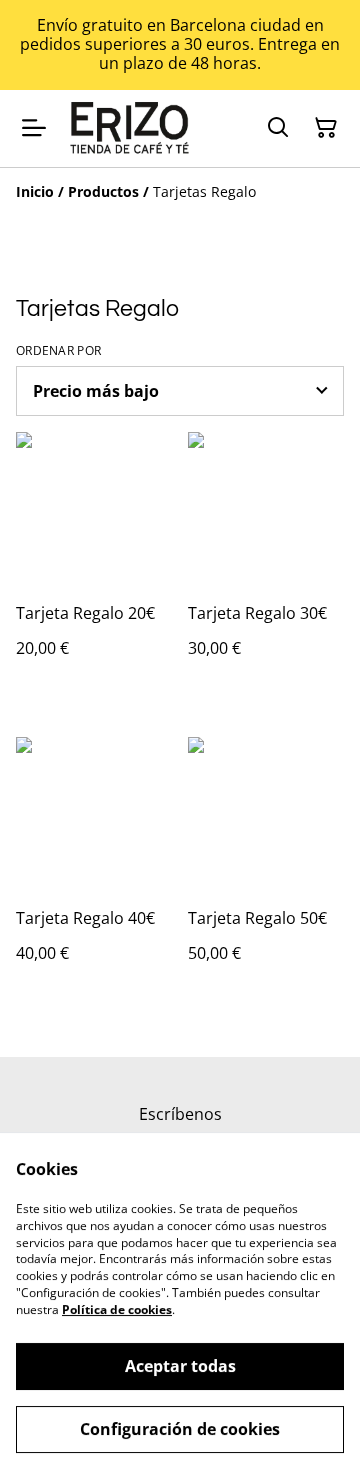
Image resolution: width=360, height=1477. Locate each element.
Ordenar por (58, 351)
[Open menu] (34, 128)
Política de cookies (117, 1309)
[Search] (278, 128)
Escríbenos (180, 1114)
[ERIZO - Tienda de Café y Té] (130, 128)
